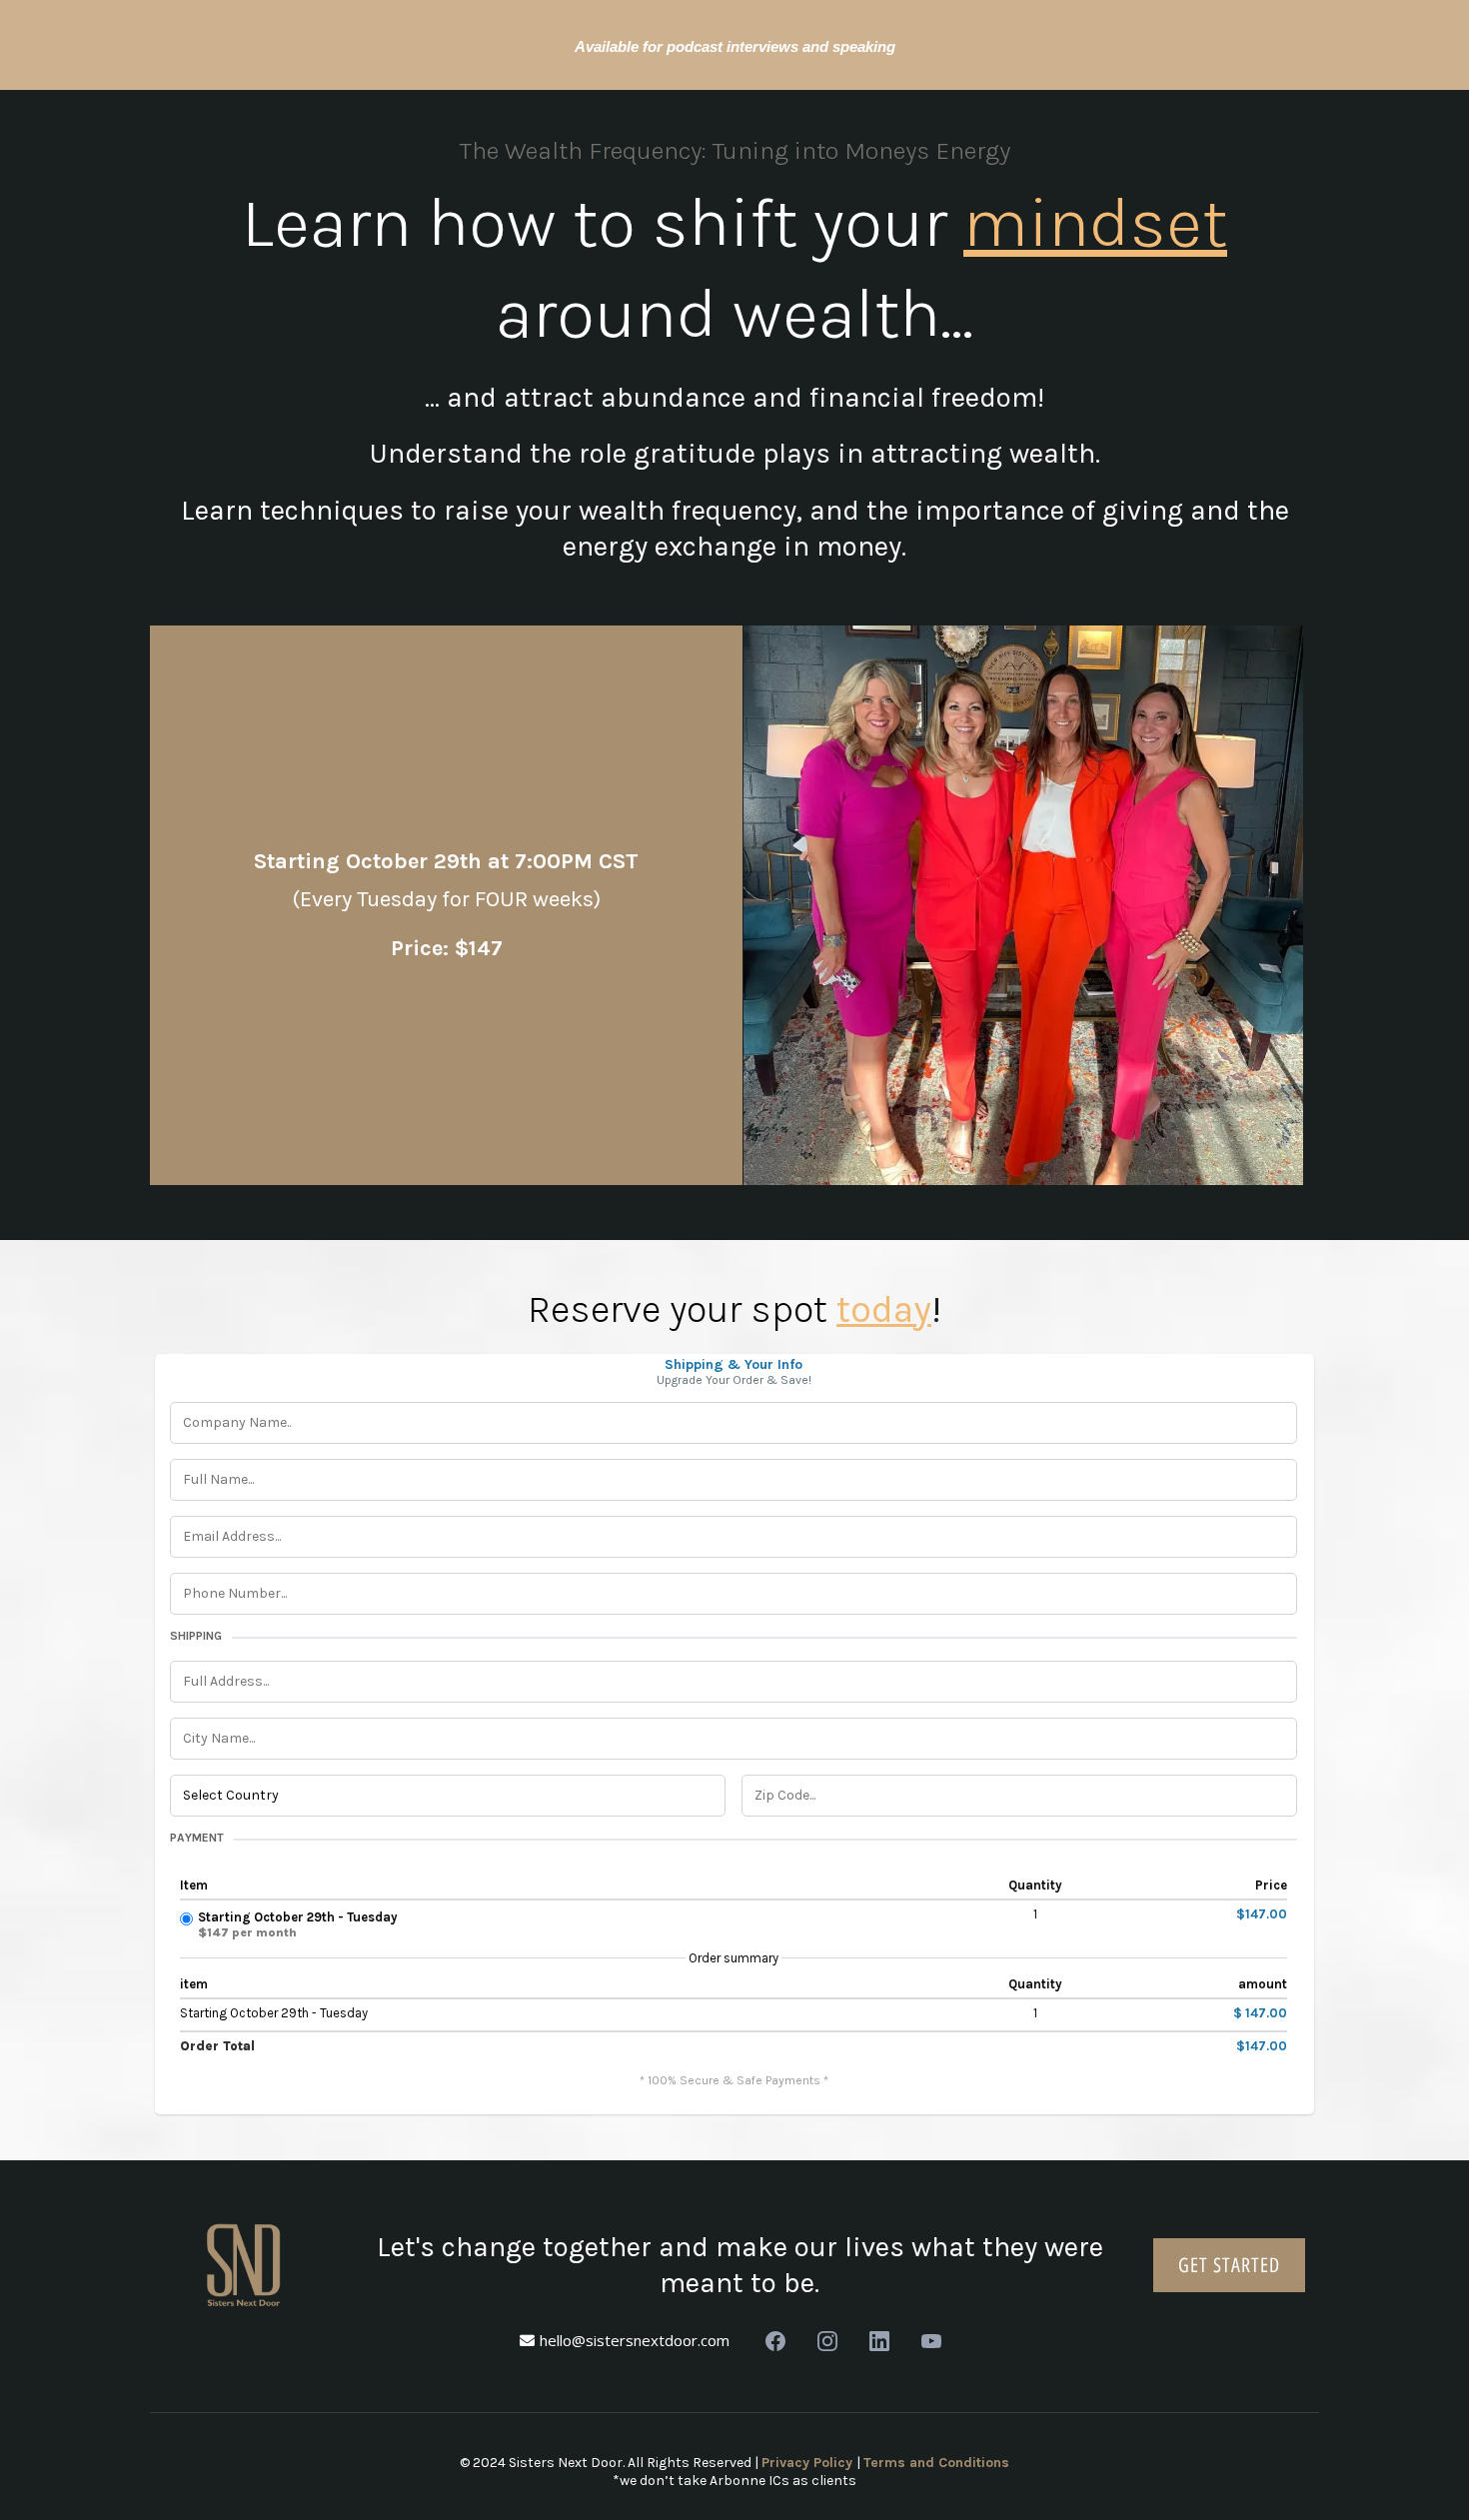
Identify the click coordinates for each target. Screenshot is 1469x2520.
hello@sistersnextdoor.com (635, 2340)
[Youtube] (931, 2341)
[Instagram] (827, 2341)
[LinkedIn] (879, 2341)
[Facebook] (775, 2341)
